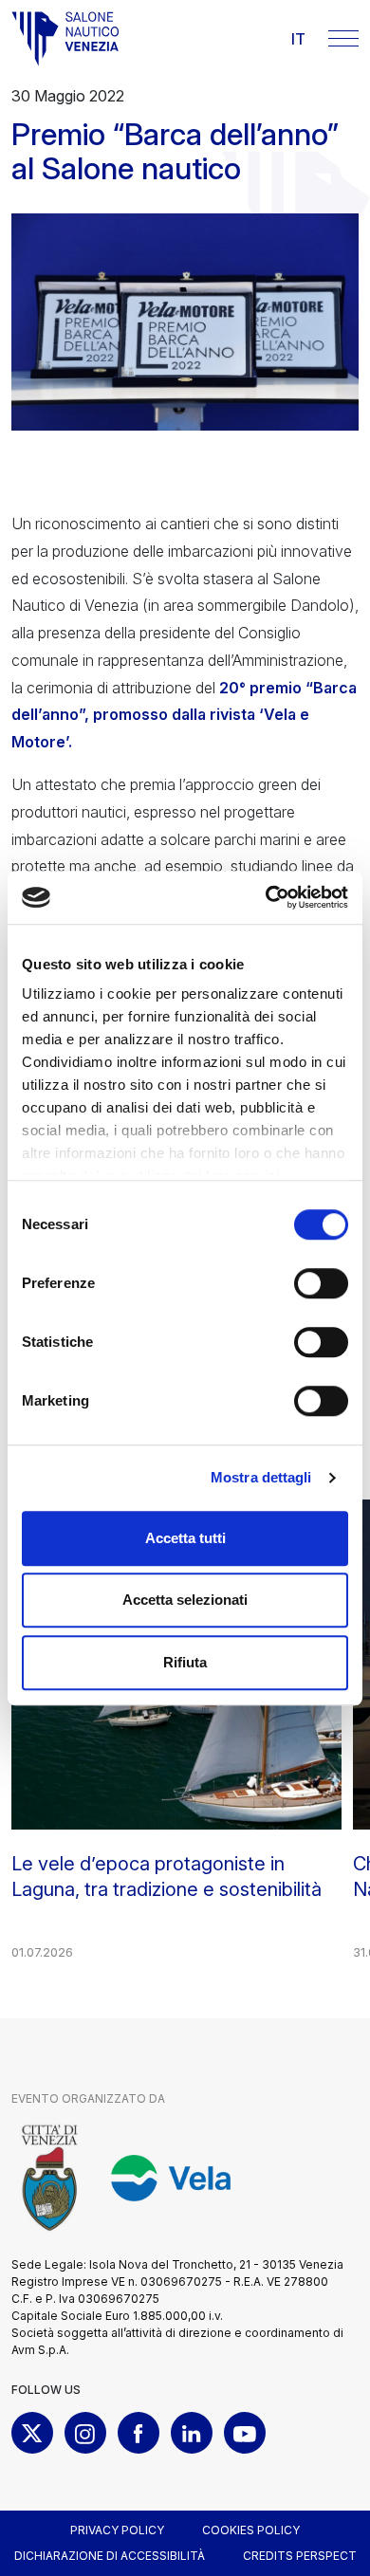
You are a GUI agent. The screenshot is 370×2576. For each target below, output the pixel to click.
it (298, 39)
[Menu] (343, 38)
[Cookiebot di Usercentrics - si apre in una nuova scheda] (266, 897)
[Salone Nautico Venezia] (65, 39)
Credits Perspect (300, 2556)
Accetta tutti (185, 1538)
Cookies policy (251, 2530)
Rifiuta (185, 1662)
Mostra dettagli (261, 1477)
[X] (32, 2433)
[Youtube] (245, 2433)
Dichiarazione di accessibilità (110, 2556)
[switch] (321, 1283)
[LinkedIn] (192, 2433)
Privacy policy (117, 2530)
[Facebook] (139, 2433)
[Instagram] (85, 2433)
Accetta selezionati (185, 1600)
